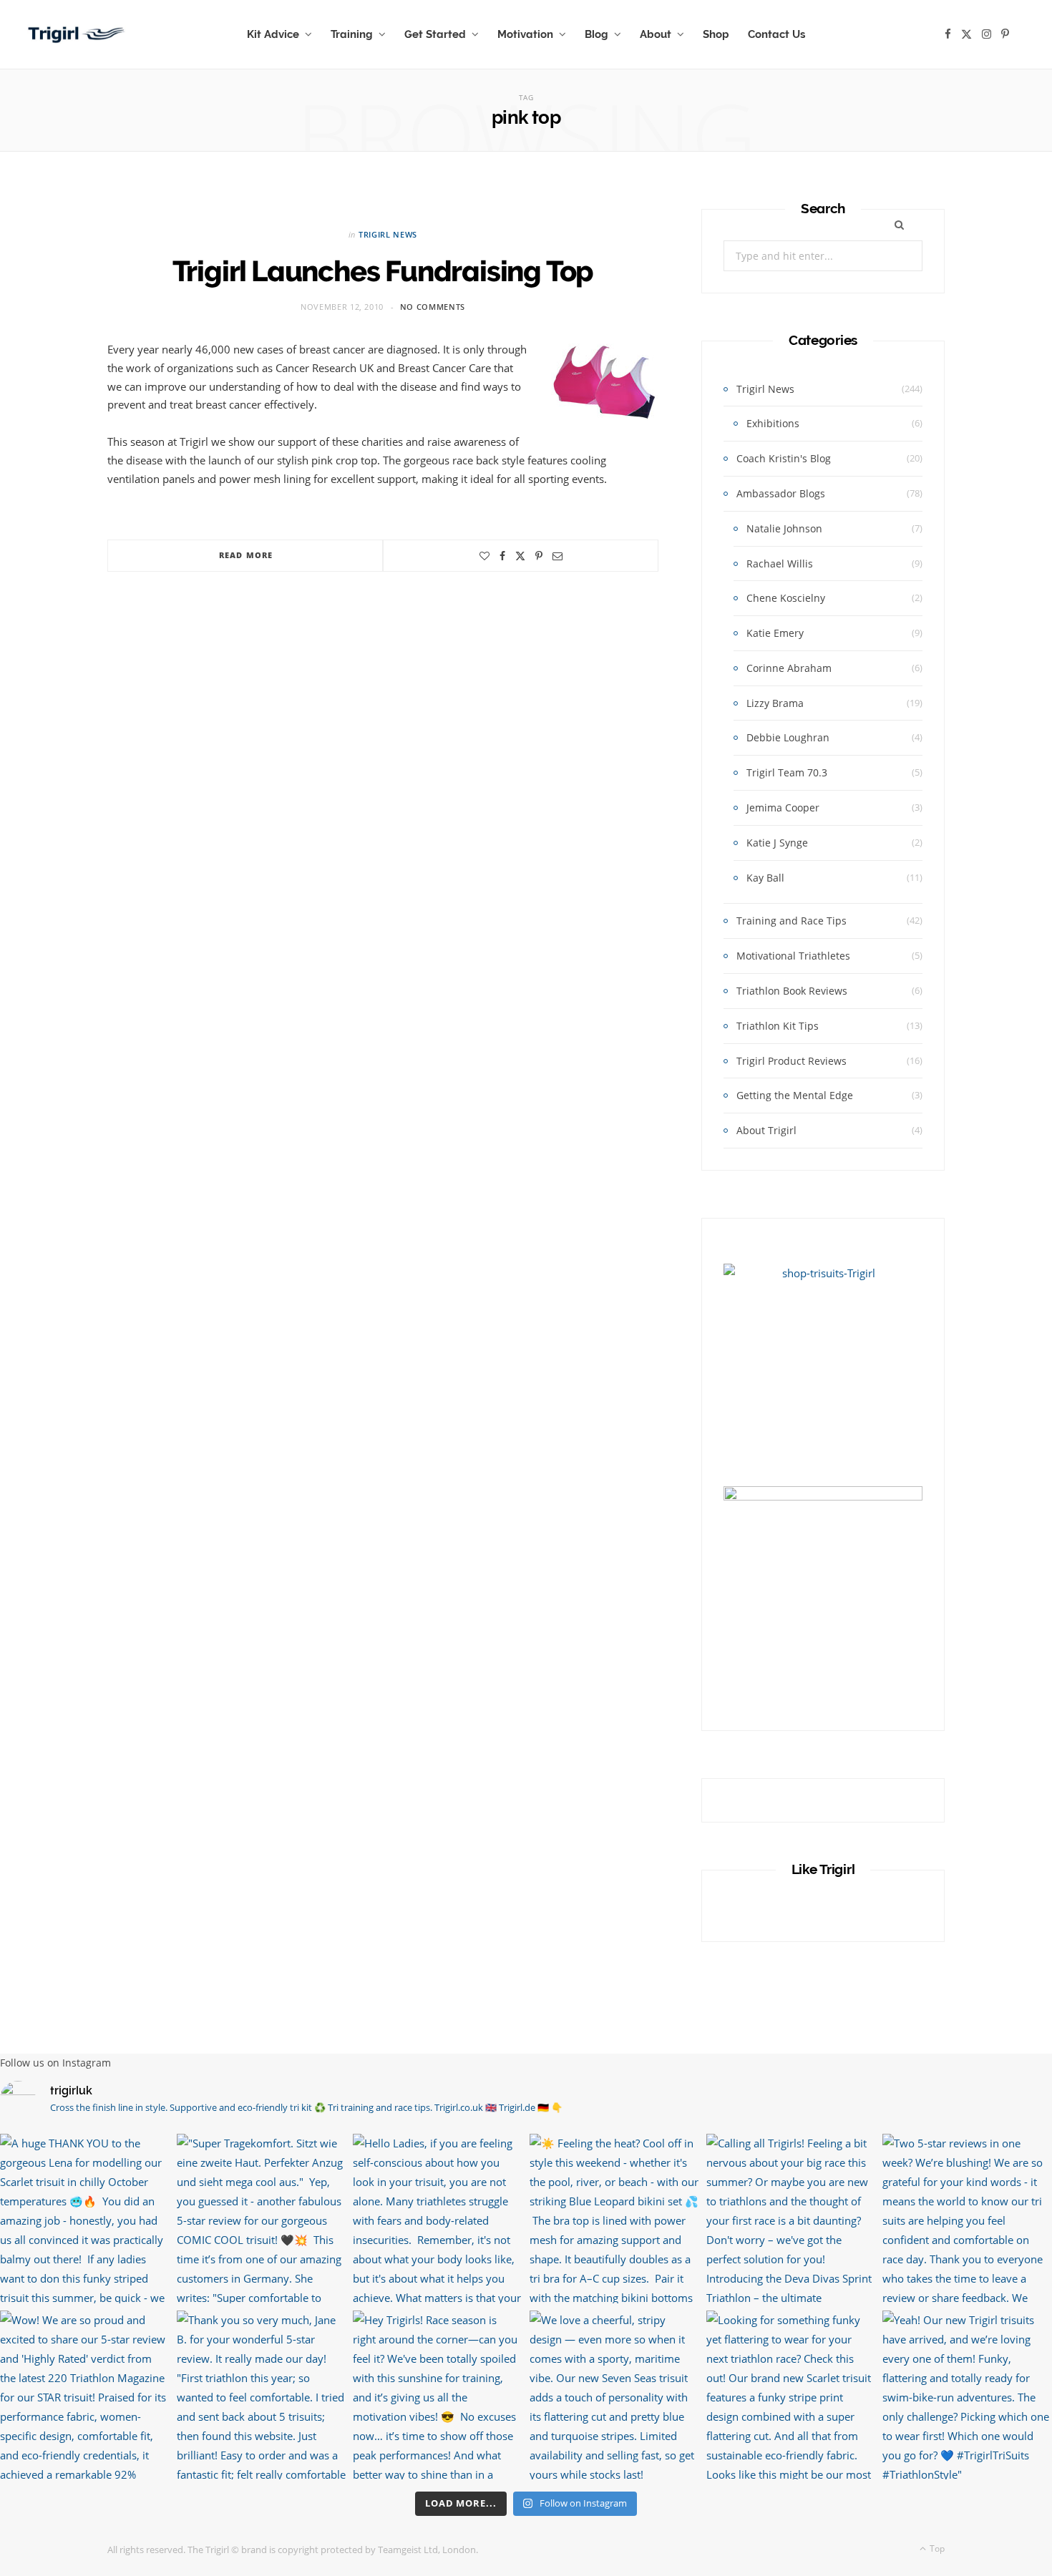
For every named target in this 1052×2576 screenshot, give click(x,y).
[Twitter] (520, 556)
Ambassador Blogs (781, 493)
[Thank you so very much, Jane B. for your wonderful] (262, 2395)
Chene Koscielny (786, 598)
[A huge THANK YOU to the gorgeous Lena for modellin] (85, 2219)
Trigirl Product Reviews (792, 1061)
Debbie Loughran (788, 737)
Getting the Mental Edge (795, 1095)
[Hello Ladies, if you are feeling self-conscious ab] (438, 2219)
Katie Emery (775, 633)
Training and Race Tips (792, 921)
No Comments (433, 307)
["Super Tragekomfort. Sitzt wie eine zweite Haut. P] (262, 2219)
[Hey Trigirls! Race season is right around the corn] (438, 2395)
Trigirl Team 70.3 (787, 772)
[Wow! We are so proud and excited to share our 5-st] (85, 2395)
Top (936, 2548)
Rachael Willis (780, 563)
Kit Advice (273, 34)
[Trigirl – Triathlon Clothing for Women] (77, 34)
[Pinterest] (539, 556)
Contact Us (776, 34)
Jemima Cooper (783, 808)
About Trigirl (766, 1130)
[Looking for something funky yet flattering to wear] (791, 2395)
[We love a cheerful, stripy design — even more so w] (614, 2395)
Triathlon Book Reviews (792, 991)
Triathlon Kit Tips (778, 1026)
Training (352, 34)
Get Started (435, 34)
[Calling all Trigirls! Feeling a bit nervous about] (791, 2219)
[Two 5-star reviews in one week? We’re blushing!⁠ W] (967, 2219)
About (656, 34)
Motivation (525, 34)
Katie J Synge (777, 843)
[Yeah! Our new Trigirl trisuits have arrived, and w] (967, 2395)
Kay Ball (765, 878)
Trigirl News (388, 234)
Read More (246, 555)
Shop (716, 34)
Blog (596, 34)
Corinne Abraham (789, 668)
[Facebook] (502, 556)
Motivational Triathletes (793, 956)
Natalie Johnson (784, 528)
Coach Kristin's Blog (784, 458)
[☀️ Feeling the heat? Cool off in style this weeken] (614, 2219)
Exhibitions (773, 423)
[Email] (557, 556)
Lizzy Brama (775, 703)
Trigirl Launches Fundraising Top (383, 271)
